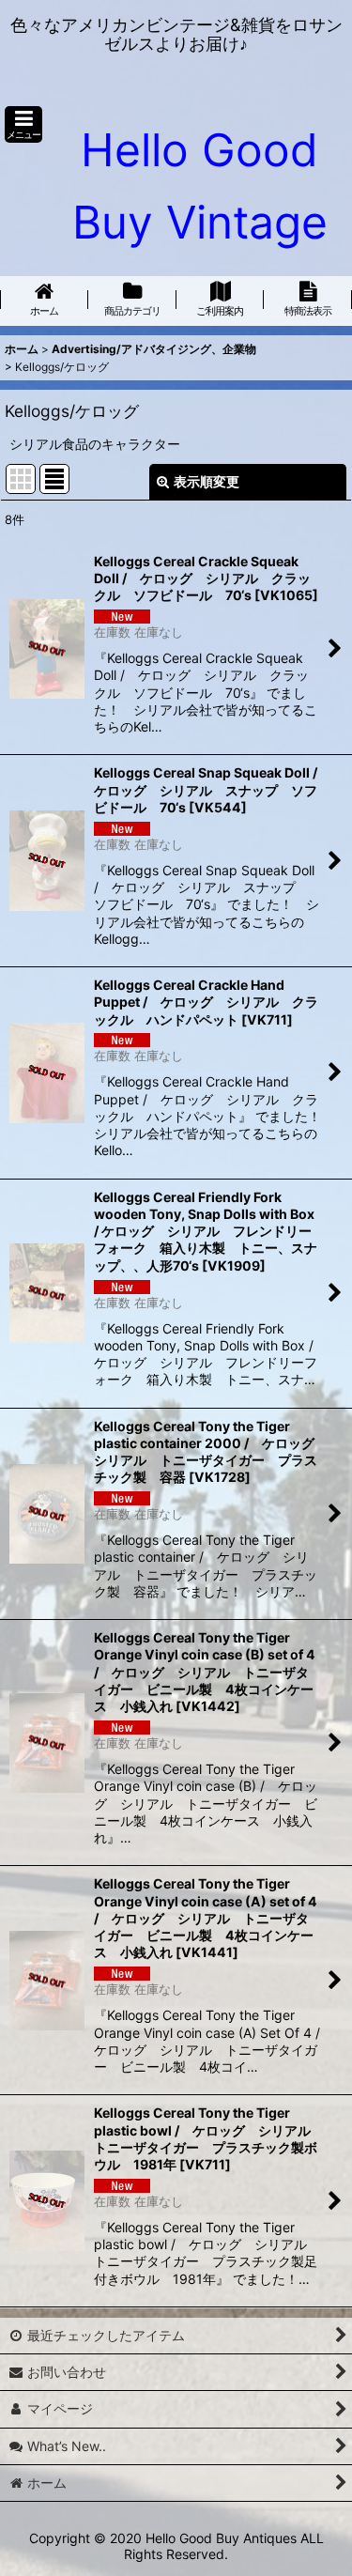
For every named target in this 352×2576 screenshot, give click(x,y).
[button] (23, 124)
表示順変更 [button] (207, 481)
